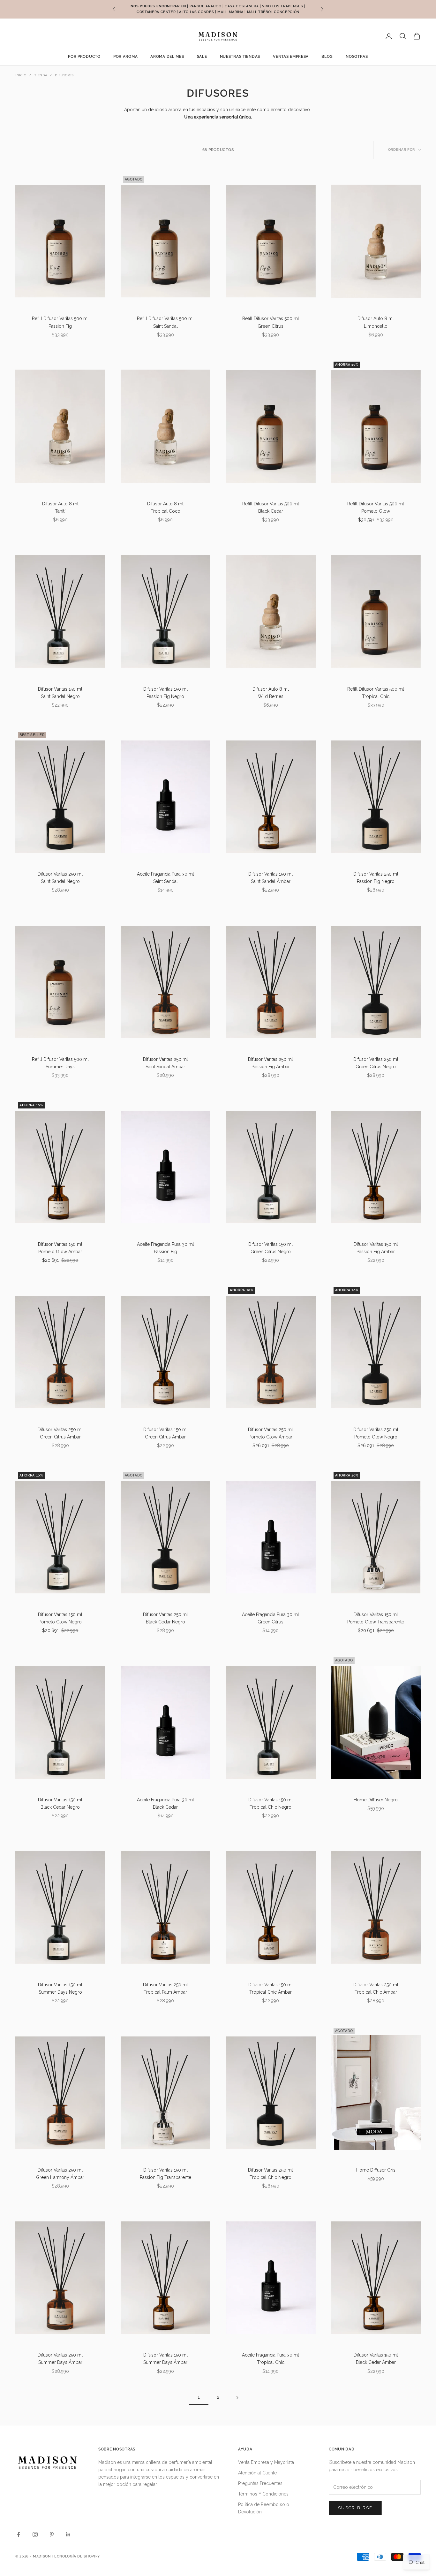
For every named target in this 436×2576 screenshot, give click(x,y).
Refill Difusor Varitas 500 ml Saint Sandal (165, 322)
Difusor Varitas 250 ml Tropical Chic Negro (271, 2174)
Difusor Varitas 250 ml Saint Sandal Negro (60, 878)
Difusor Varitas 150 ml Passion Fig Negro (165, 693)
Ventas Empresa (291, 57)
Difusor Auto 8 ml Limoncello (376, 322)
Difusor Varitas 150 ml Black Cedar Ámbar (376, 2359)
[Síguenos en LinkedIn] (68, 2534)
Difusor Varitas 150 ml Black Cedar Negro (60, 1803)
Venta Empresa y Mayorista (266, 2462)
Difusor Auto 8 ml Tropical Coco (165, 507)
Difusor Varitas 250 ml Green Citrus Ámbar (60, 1433)
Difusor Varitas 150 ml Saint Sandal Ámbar (271, 878)
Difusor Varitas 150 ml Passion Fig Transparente (165, 2174)
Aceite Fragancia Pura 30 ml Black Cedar (165, 1803)
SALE (202, 57)
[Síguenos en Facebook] (19, 2534)
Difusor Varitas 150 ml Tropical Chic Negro (271, 1803)
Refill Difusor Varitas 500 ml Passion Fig (60, 322)
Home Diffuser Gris (376, 2170)
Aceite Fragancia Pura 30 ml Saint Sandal (165, 878)
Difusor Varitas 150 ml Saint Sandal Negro (60, 693)
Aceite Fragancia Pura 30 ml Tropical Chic (271, 2359)
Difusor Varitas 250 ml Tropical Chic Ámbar (376, 1988)
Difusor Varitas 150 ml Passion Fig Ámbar (376, 1248)
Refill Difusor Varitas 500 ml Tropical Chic (376, 693)
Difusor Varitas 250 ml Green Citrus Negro (376, 1063)
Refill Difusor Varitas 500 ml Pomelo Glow (376, 507)
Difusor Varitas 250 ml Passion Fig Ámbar (271, 1063)
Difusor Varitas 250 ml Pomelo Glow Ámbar (271, 1433)
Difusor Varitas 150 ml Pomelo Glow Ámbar (60, 1248)
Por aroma (125, 57)
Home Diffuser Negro (376, 1800)
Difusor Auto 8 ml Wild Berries (271, 693)
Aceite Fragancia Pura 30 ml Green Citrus (271, 1618)
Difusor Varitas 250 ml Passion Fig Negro (376, 878)
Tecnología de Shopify (76, 2556)
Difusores (64, 75)
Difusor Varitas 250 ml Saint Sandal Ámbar (165, 1063)
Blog (327, 57)
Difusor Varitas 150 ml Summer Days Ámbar (165, 2359)
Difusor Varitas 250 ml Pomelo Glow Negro (376, 1433)
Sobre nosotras (117, 2449)
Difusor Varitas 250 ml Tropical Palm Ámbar (165, 1988)
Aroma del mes (167, 57)
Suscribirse (355, 2508)
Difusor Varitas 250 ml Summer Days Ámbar (60, 2359)
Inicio (21, 75)
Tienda (41, 75)
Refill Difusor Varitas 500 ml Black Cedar (271, 507)
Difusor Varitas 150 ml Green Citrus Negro (271, 1248)
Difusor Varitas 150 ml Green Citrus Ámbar (165, 1433)
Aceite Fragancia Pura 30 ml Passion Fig (165, 1248)
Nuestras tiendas (240, 57)
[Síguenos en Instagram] (35, 2534)
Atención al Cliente (257, 2473)
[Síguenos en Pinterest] (52, 2534)
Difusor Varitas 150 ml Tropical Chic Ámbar (271, 1988)
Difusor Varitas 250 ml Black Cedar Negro (165, 1618)
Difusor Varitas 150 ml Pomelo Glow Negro (60, 1618)
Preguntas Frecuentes (260, 2483)
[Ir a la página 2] (237, 2398)
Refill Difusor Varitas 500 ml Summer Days (60, 1063)
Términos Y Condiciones (263, 2494)
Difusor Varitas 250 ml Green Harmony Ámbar (60, 2174)
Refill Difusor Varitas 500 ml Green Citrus (271, 322)
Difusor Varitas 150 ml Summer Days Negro (60, 1988)
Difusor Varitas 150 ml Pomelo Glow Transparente (376, 1618)
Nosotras (357, 57)
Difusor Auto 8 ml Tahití (60, 507)
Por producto (84, 57)
